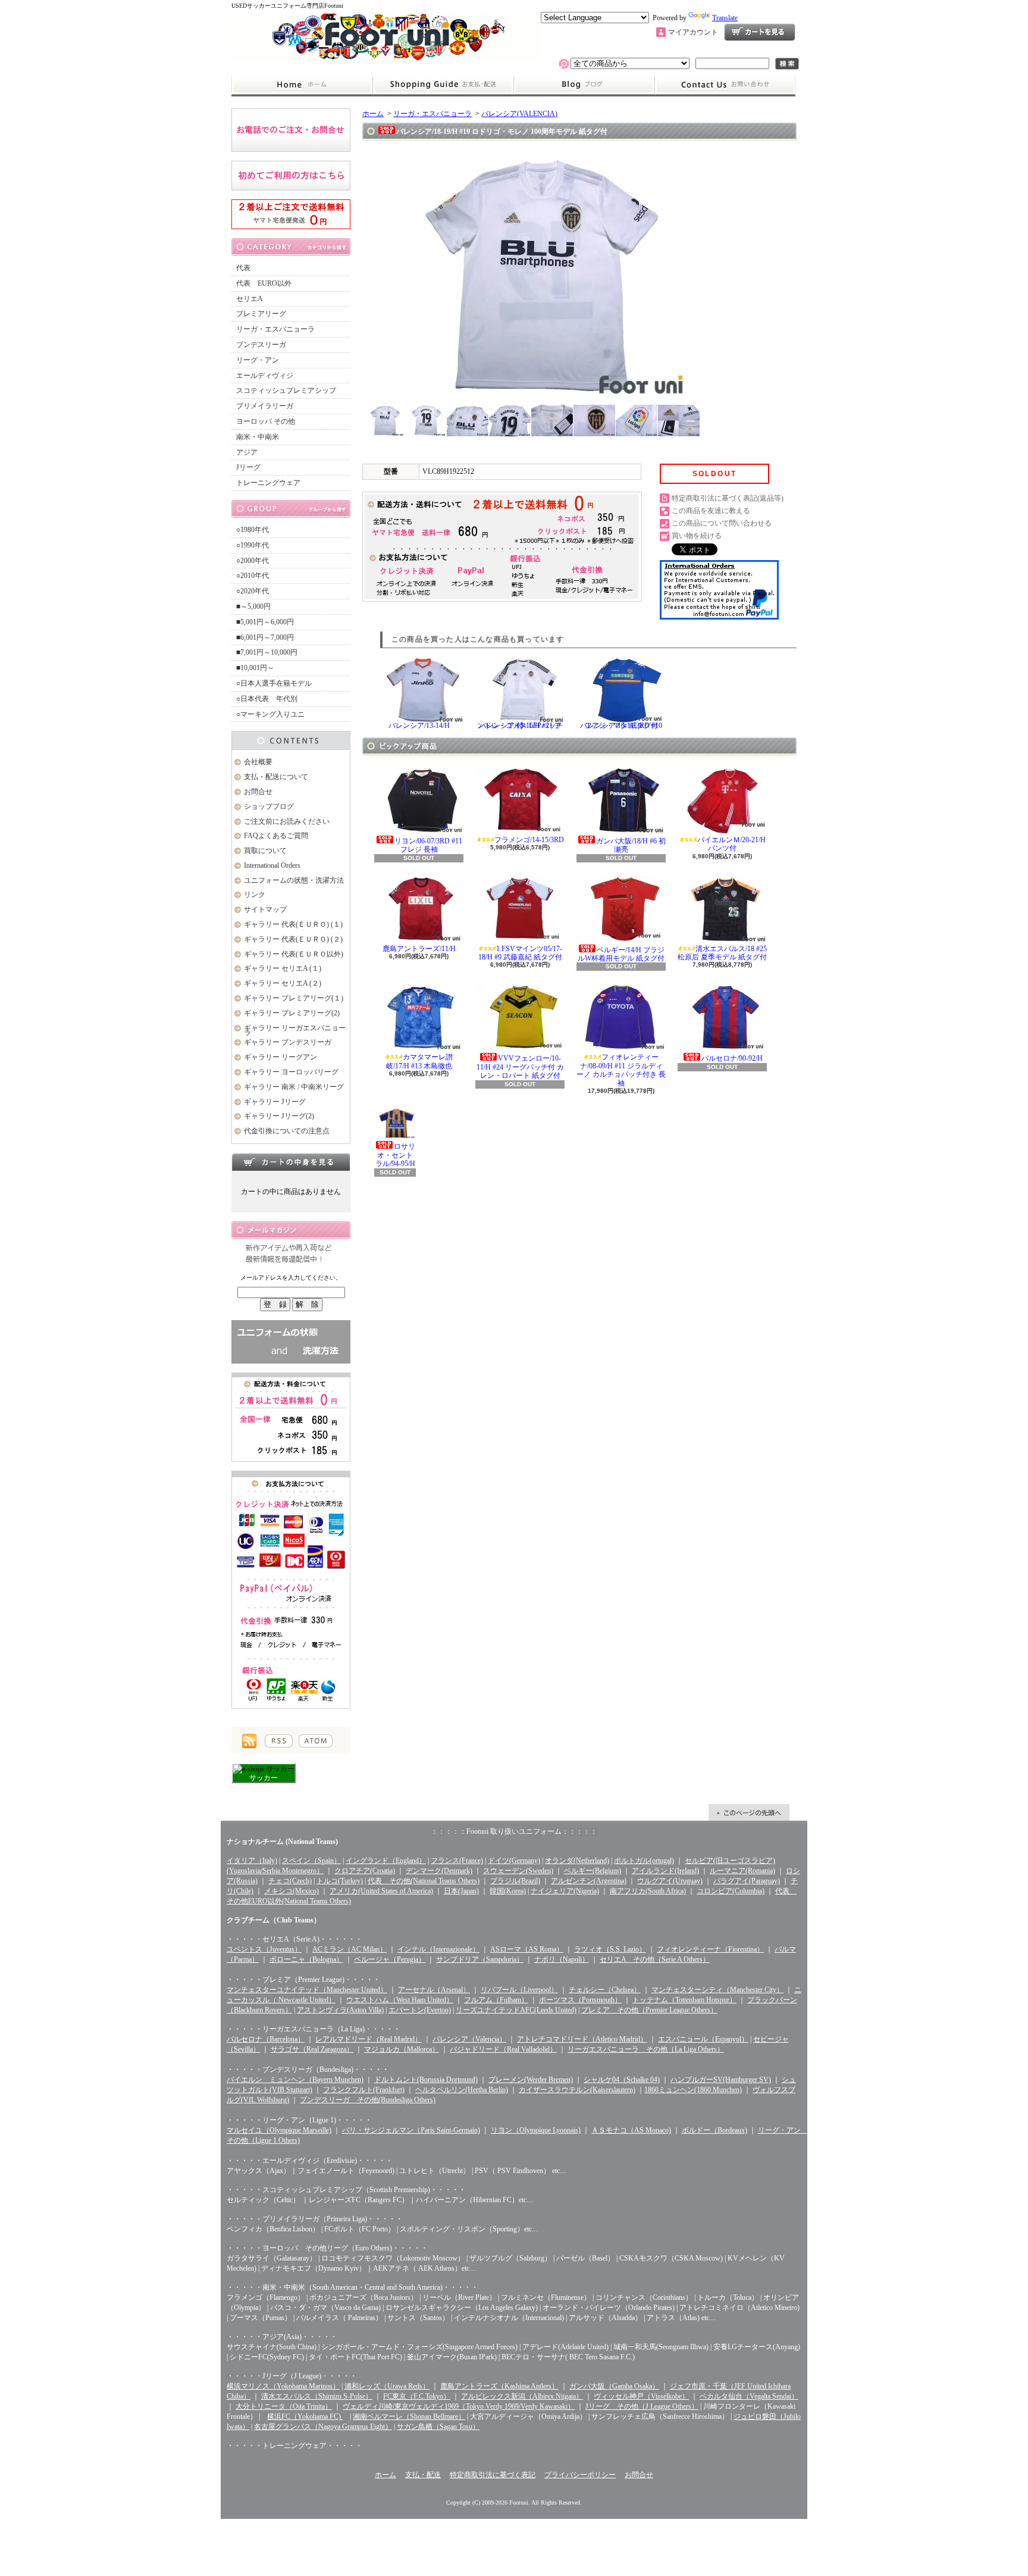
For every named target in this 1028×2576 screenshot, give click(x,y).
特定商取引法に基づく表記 (493, 2475)
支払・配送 (423, 2475)
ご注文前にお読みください (287, 821)
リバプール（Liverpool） (519, 1990)
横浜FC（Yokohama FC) (305, 2416)
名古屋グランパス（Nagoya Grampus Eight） (323, 2427)
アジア (247, 452)
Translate (725, 18)
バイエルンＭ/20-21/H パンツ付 (731, 844)
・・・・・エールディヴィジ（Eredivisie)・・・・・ (310, 2161)
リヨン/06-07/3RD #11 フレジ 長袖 (428, 845)
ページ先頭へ (749, 1812)
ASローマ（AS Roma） (527, 1949)
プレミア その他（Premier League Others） (649, 2010)
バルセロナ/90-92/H (732, 1058)
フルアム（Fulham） (496, 2000)
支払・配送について (443, 85)
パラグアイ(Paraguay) (747, 1881)
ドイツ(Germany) (514, 1861)
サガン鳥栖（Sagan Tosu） (438, 2427)
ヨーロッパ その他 (266, 421)
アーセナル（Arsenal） (434, 1990)
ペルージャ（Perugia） (390, 1959)
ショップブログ (584, 85)
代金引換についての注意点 (287, 1131)
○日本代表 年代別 (267, 699)
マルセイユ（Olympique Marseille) (279, 2130)
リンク (255, 895)
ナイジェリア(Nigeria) (565, 1891)
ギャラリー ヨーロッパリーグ (291, 1072)
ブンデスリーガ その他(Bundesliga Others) (368, 2100)
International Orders (272, 865)
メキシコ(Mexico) (292, 1891)
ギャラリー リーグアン (280, 1057)
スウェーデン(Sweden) (518, 1871)
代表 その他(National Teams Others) (424, 1881)
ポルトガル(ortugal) (644, 1861)
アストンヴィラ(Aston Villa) (340, 2010)
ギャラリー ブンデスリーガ (288, 1042)
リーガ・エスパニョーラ (275, 329)
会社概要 (258, 762)
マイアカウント (693, 32)
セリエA (250, 299)
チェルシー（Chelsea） (605, 1990)
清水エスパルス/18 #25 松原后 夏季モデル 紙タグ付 (722, 953)
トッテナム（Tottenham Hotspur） (684, 2000)
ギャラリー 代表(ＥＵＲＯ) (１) (293, 924)
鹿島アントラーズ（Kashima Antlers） (499, 2386)
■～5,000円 (253, 607)
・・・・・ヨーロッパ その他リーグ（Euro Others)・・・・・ (327, 2248)
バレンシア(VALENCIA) (519, 114)
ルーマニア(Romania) (742, 1871)
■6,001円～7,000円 (265, 637)
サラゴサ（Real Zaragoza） (312, 2049)
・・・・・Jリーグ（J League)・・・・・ (292, 2376)
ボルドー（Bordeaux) (714, 2130)
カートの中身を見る (291, 1162)
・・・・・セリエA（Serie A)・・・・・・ (294, 1939)
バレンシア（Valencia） (469, 2039)
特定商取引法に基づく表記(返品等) (728, 498)
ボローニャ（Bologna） (306, 1959)
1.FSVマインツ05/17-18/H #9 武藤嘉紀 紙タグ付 (520, 953)
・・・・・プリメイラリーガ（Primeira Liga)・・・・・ (315, 2219)
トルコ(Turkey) (340, 1881)
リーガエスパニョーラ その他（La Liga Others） (646, 2049)
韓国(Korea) (508, 1891)
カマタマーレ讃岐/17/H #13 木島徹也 (420, 1061)
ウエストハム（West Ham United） (400, 2000)
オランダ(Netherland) (577, 1861)
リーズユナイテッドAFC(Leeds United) (516, 2010)
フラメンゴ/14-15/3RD (529, 840)
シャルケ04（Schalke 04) (622, 2080)
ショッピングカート (760, 32)
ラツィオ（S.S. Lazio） (610, 1949)
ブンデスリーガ (261, 345)
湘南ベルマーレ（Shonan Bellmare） (409, 2416)
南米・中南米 (258, 437)
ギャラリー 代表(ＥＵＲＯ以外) (294, 954)
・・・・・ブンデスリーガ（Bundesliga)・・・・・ (308, 2069)
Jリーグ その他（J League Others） (642, 2406)
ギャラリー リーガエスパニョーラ (295, 1031)
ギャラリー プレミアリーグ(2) (292, 1013)
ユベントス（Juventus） (264, 1949)
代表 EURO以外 (264, 283)
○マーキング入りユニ (270, 714)
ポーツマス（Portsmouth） (580, 2000)
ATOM (316, 1741)
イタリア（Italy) (252, 1861)
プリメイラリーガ (265, 406)
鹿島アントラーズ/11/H (419, 949)
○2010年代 (253, 576)
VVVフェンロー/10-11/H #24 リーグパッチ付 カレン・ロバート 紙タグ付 (520, 1067)
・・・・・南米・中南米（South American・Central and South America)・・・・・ (352, 2287)
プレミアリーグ (261, 314)
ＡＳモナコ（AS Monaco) (631, 2130)
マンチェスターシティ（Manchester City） (717, 1990)
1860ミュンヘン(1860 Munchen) (693, 2090)
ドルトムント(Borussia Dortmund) (426, 2080)
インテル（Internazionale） (438, 1949)
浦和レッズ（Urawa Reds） (387, 2386)
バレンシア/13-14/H (419, 726)
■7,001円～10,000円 (267, 652)
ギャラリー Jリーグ (275, 1102)
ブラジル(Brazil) (515, 1881)
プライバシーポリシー (580, 2475)
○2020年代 (253, 591)
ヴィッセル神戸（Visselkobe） (641, 2396)
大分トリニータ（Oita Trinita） (284, 2406)
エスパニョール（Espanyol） (703, 2039)
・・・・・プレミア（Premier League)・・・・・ (303, 1980)
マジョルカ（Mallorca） (402, 2049)
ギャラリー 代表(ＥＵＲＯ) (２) (293, 939)
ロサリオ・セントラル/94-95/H (396, 1155)
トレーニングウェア (268, 483)
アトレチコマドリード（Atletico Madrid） (582, 2039)
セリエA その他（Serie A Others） (655, 1959)
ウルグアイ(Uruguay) (670, 1881)
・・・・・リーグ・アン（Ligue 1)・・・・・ (299, 2120)
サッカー (264, 1778)
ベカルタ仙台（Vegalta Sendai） (749, 2396)
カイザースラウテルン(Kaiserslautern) (577, 2090)
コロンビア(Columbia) (731, 1891)
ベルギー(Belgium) (593, 1871)
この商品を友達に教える (711, 511)
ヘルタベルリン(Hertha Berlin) (462, 2090)
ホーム (302, 85)
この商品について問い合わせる (722, 523)
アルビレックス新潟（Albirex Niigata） (522, 2396)
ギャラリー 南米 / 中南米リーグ (294, 1087)
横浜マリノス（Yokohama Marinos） (283, 2386)
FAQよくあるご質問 (276, 836)
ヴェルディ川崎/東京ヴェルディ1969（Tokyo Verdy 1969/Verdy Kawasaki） (459, 2406)
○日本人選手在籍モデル (274, 683)
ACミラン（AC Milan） (350, 1949)
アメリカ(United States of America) (381, 1891)
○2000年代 (253, 561)
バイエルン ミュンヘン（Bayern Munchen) (295, 2080)
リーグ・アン (258, 360)
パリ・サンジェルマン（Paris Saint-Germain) (411, 2130)
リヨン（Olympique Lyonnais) (536, 2130)
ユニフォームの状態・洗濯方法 (294, 880)
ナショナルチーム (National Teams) (282, 1842)
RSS (279, 1741)
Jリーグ (248, 467)
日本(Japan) (461, 1891)
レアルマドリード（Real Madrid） (369, 2039)
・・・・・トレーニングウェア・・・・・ (294, 2446)
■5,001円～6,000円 (265, 622)
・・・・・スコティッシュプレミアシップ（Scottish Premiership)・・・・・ (346, 2190)
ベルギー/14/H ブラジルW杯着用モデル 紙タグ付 (621, 954)
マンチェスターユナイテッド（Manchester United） (307, 1990)
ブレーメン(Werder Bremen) (531, 2080)
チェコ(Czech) (290, 1881)
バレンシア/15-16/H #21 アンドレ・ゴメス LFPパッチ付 (520, 726)
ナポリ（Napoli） (562, 1959)
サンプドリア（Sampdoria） (480, 1959)
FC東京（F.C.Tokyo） (417, 2396)
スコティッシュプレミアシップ (286, 390)
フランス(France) (457, 1861)
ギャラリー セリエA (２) (283, 983)
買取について (265, 851)
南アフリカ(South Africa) (648, 1891)
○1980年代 (253, 530)
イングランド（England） (386, 1861)
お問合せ (725, 85)
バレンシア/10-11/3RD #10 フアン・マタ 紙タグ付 (621, 726)
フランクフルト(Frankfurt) (364, 2090)
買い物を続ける (697, 536)
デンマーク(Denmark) (439, 1871)
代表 (243, 268)
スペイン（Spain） (311, 1861)
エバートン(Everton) (420, 2010)
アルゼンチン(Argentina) (589, 1881)
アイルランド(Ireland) (665, 1871)
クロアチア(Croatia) (365, 1871)
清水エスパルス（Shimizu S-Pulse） (317, 2396)
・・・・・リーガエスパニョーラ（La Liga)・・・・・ (314, 2029)
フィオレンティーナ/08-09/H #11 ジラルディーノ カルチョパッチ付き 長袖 (621, 1070)
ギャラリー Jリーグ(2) (279, 1116)
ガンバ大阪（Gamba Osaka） (614, 2386)
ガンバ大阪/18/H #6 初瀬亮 (631, 845)
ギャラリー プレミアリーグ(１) (294, 998)
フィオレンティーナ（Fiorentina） (710, 1949)
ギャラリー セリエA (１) (283, 968)
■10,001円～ (255, 668)
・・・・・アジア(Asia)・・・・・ (282, 2337)
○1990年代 (253, 545)
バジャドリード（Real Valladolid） (503, 2049)
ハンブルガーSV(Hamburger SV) (721, 2080)
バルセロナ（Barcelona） (266, 2039)
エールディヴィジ (265, 376)
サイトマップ (265, 909)
